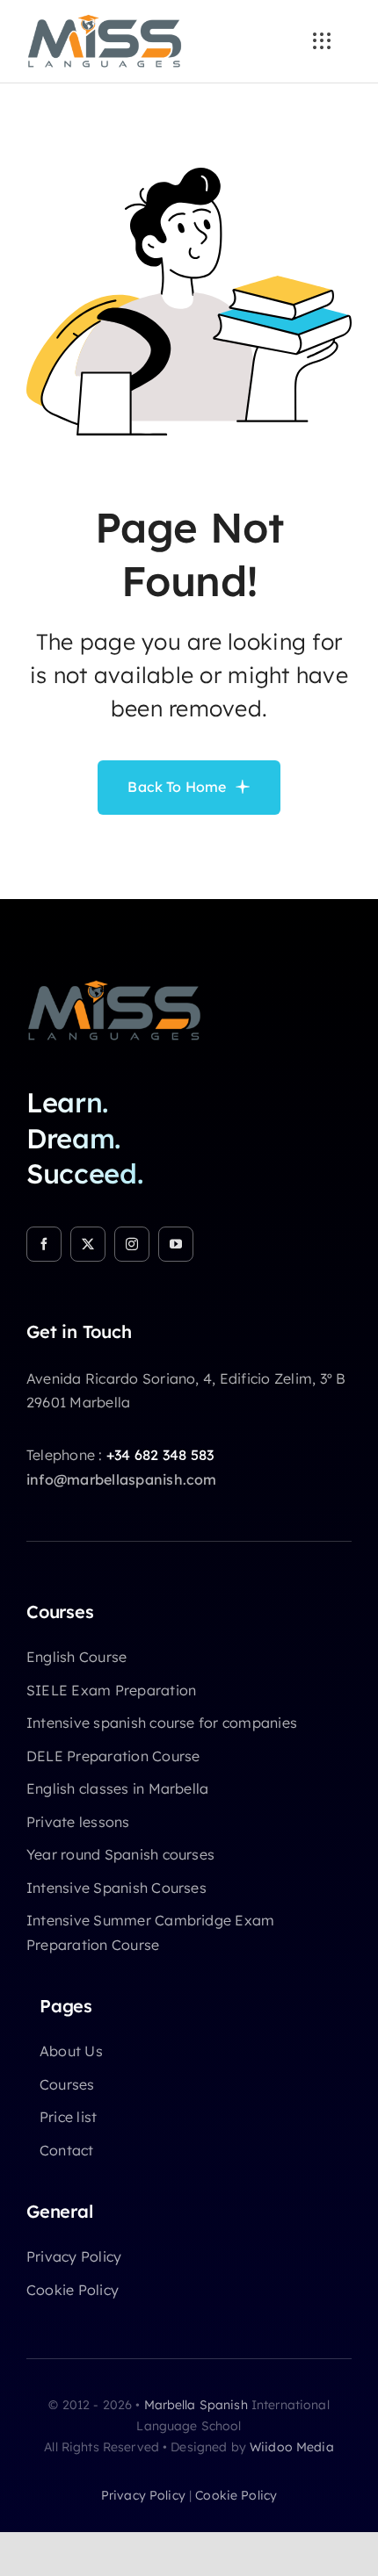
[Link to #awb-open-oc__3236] (322, 41)
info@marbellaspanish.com (122, 1479)
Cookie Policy (236, 2495)
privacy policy (143, 2495)
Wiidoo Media (292, 2447)
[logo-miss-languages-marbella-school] (105, 21)
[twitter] (88, 1244)
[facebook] (44, 1244)
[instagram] (132, 1244)
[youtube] (176, 1244)
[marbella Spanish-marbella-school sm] (114, 987)
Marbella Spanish (196, 2405)
